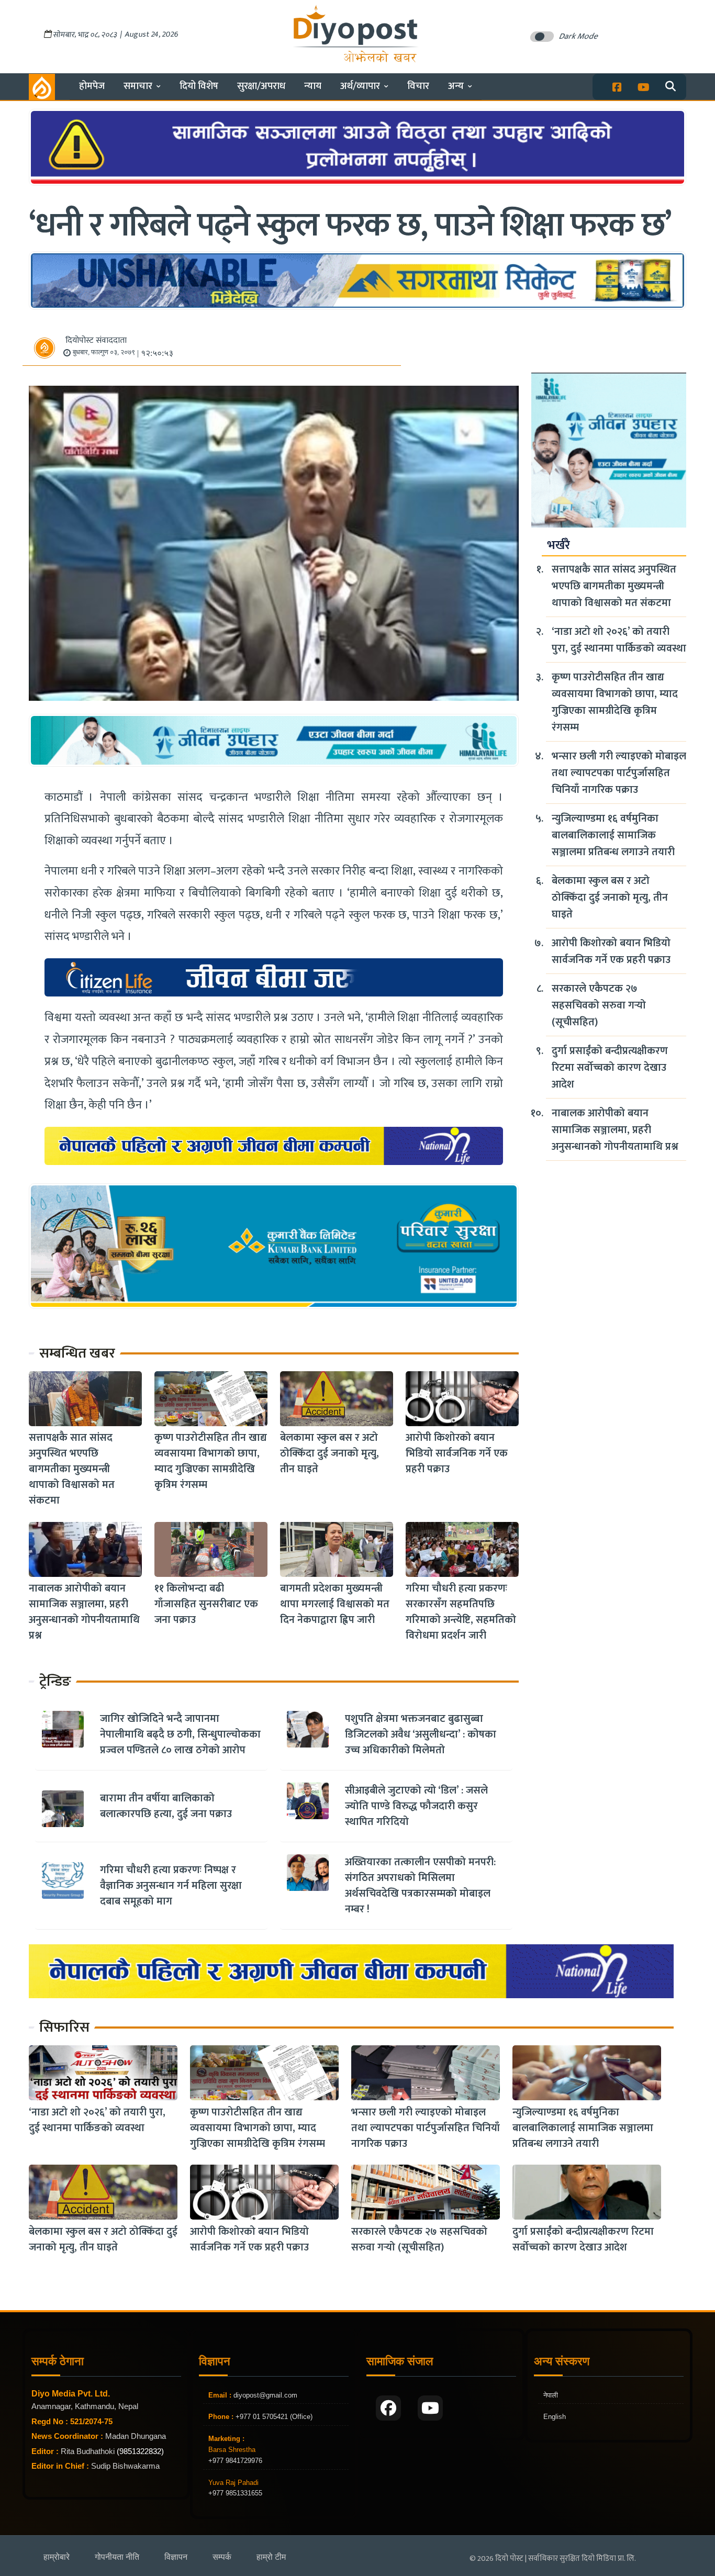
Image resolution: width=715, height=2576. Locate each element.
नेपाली (551, 2395)
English (555, 2417)
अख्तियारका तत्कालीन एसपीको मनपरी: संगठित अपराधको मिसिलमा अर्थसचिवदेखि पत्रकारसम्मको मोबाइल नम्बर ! (420, 1886)
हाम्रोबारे (57, 2557)
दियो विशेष (199, 86)
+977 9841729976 (235, 2461)
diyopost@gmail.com (265, 2395)
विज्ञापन (176, 2557)
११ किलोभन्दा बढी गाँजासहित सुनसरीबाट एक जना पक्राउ (206, 1605)
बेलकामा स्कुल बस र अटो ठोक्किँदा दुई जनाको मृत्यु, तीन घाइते (329, 1454)
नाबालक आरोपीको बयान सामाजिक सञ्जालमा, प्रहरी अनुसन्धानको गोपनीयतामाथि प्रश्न (84, 1612)
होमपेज (92, 86)
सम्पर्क (222, 2557)
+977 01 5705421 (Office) (273, 2417)
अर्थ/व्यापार (360, 86)
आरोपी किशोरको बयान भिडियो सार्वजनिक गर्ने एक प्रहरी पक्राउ (457, 1454)
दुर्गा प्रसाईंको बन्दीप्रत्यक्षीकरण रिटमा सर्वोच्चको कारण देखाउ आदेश (610, 1068)
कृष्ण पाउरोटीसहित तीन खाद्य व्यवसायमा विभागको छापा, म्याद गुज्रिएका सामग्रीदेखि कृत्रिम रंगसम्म (211, 1462)
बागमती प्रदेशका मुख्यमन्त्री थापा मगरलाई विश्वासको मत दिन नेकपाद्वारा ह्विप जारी (335, 1605)
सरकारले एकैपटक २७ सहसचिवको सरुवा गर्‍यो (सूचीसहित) (599, 1005)
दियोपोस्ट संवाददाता (96, 340)
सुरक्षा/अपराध (261, 86)
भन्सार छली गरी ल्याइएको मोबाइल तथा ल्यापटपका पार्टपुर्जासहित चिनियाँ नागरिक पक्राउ (619, 773)
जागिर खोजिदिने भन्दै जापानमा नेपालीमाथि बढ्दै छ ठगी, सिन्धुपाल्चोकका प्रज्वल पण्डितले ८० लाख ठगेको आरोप (180, 1734)
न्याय (313, 86)
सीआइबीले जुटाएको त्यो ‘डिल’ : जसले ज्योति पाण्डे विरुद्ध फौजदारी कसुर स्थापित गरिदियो (416, 1806)
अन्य (456, 86)
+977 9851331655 (235, 2493)
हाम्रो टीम (271, 2557)
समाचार (138, 86)
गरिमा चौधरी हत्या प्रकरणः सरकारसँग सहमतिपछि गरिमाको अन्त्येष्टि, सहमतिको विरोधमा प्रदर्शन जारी (461, 1612)
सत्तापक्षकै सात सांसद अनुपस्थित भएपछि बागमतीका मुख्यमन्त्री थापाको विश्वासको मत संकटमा (72, 1470)
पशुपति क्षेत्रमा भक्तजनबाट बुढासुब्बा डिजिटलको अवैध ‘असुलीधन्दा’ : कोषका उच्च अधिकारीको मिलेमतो (421, 1734)
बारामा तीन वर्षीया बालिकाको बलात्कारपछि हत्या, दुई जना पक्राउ (166, 1806)
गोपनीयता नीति (117, 2557)
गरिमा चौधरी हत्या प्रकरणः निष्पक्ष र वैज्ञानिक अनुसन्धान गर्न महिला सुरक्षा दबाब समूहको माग (171, 1886)
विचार (418, 86)
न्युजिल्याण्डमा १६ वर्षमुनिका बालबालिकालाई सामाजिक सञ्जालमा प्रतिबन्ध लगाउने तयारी (613, 835)
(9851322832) (140, 2451)
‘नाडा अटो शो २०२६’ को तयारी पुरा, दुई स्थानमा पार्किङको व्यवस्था (619, 640)
